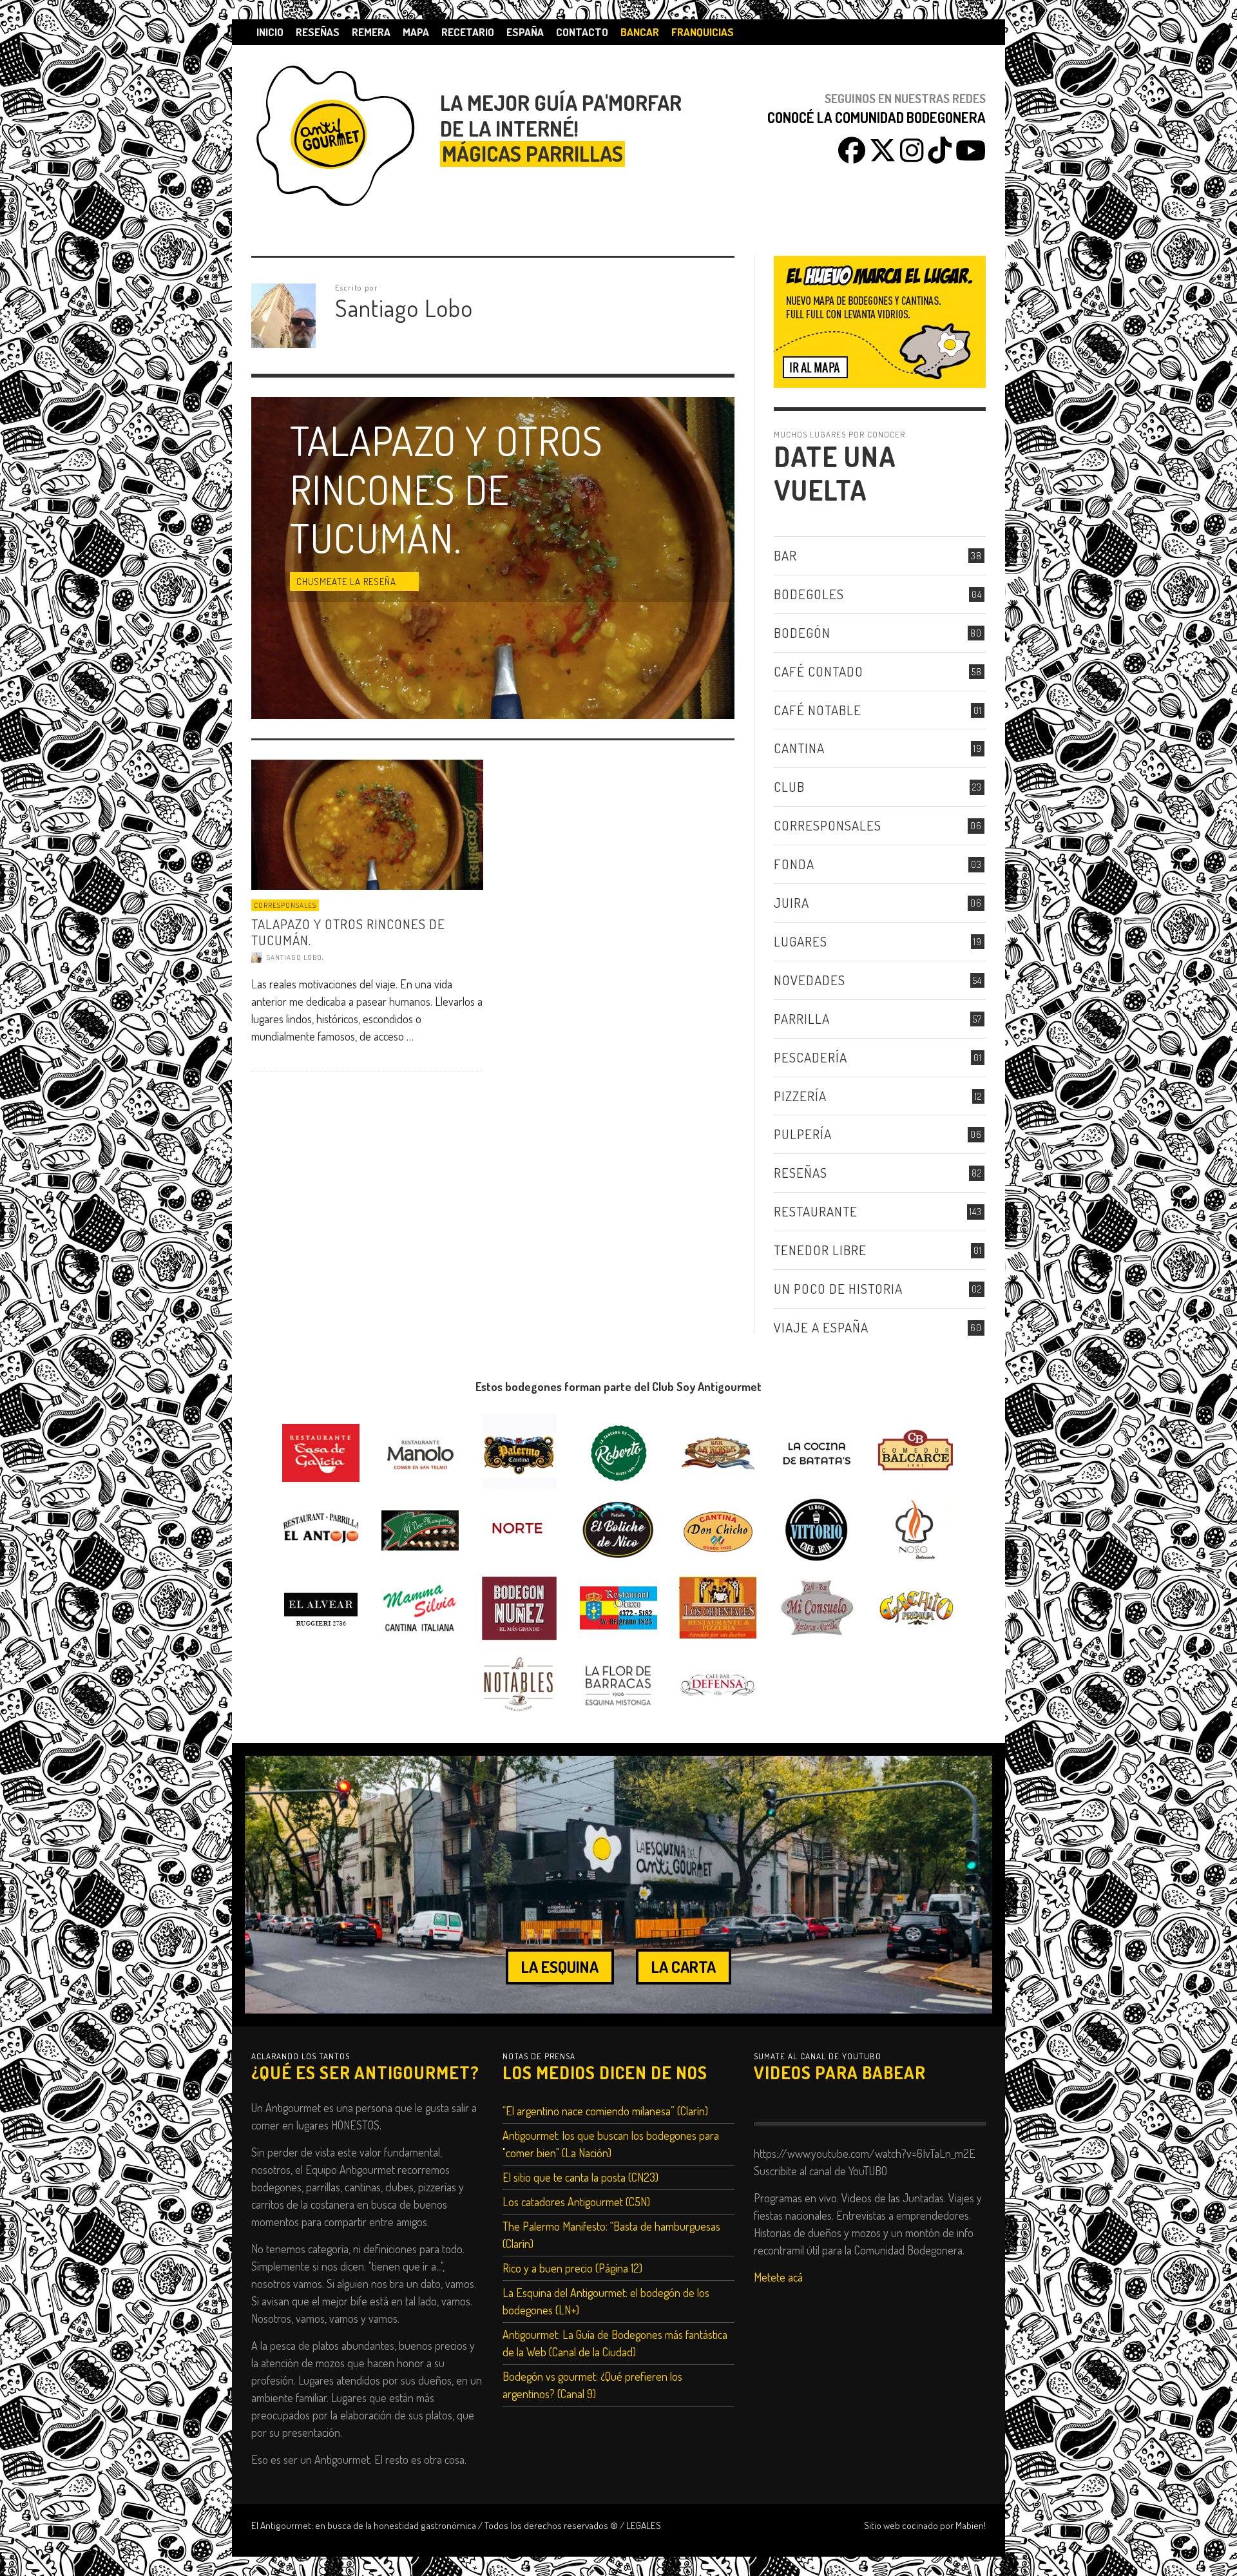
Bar (785, 555)
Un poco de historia (838, 1288)
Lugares (801, 941)
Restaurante (816, 1211)
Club (789, 786)
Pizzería (800, 1096)
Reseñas (801, 1172)
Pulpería (803, 1134)
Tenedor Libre (820, 1250)
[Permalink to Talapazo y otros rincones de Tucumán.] (367, 823)
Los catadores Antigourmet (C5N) (576, 2202)
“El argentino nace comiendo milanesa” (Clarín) (605, 2111)
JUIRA (791, 902)
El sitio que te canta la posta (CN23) (580, 2177)
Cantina (799, 748)
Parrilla (802, 1018)
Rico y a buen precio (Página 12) (572, 2268)
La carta (684, 1966)
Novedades (810, 980)
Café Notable (818, 710)
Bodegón (802, 632)
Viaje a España (821, 1327)
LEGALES (644, 2525)
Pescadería (810, 1057)
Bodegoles (809, 594)
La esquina (560, 1966)
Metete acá (778, 2277)
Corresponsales (285, 905)
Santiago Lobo (294, 957)
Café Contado (819, 671)
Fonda (794, 864)
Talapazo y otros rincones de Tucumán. (348, 932)
